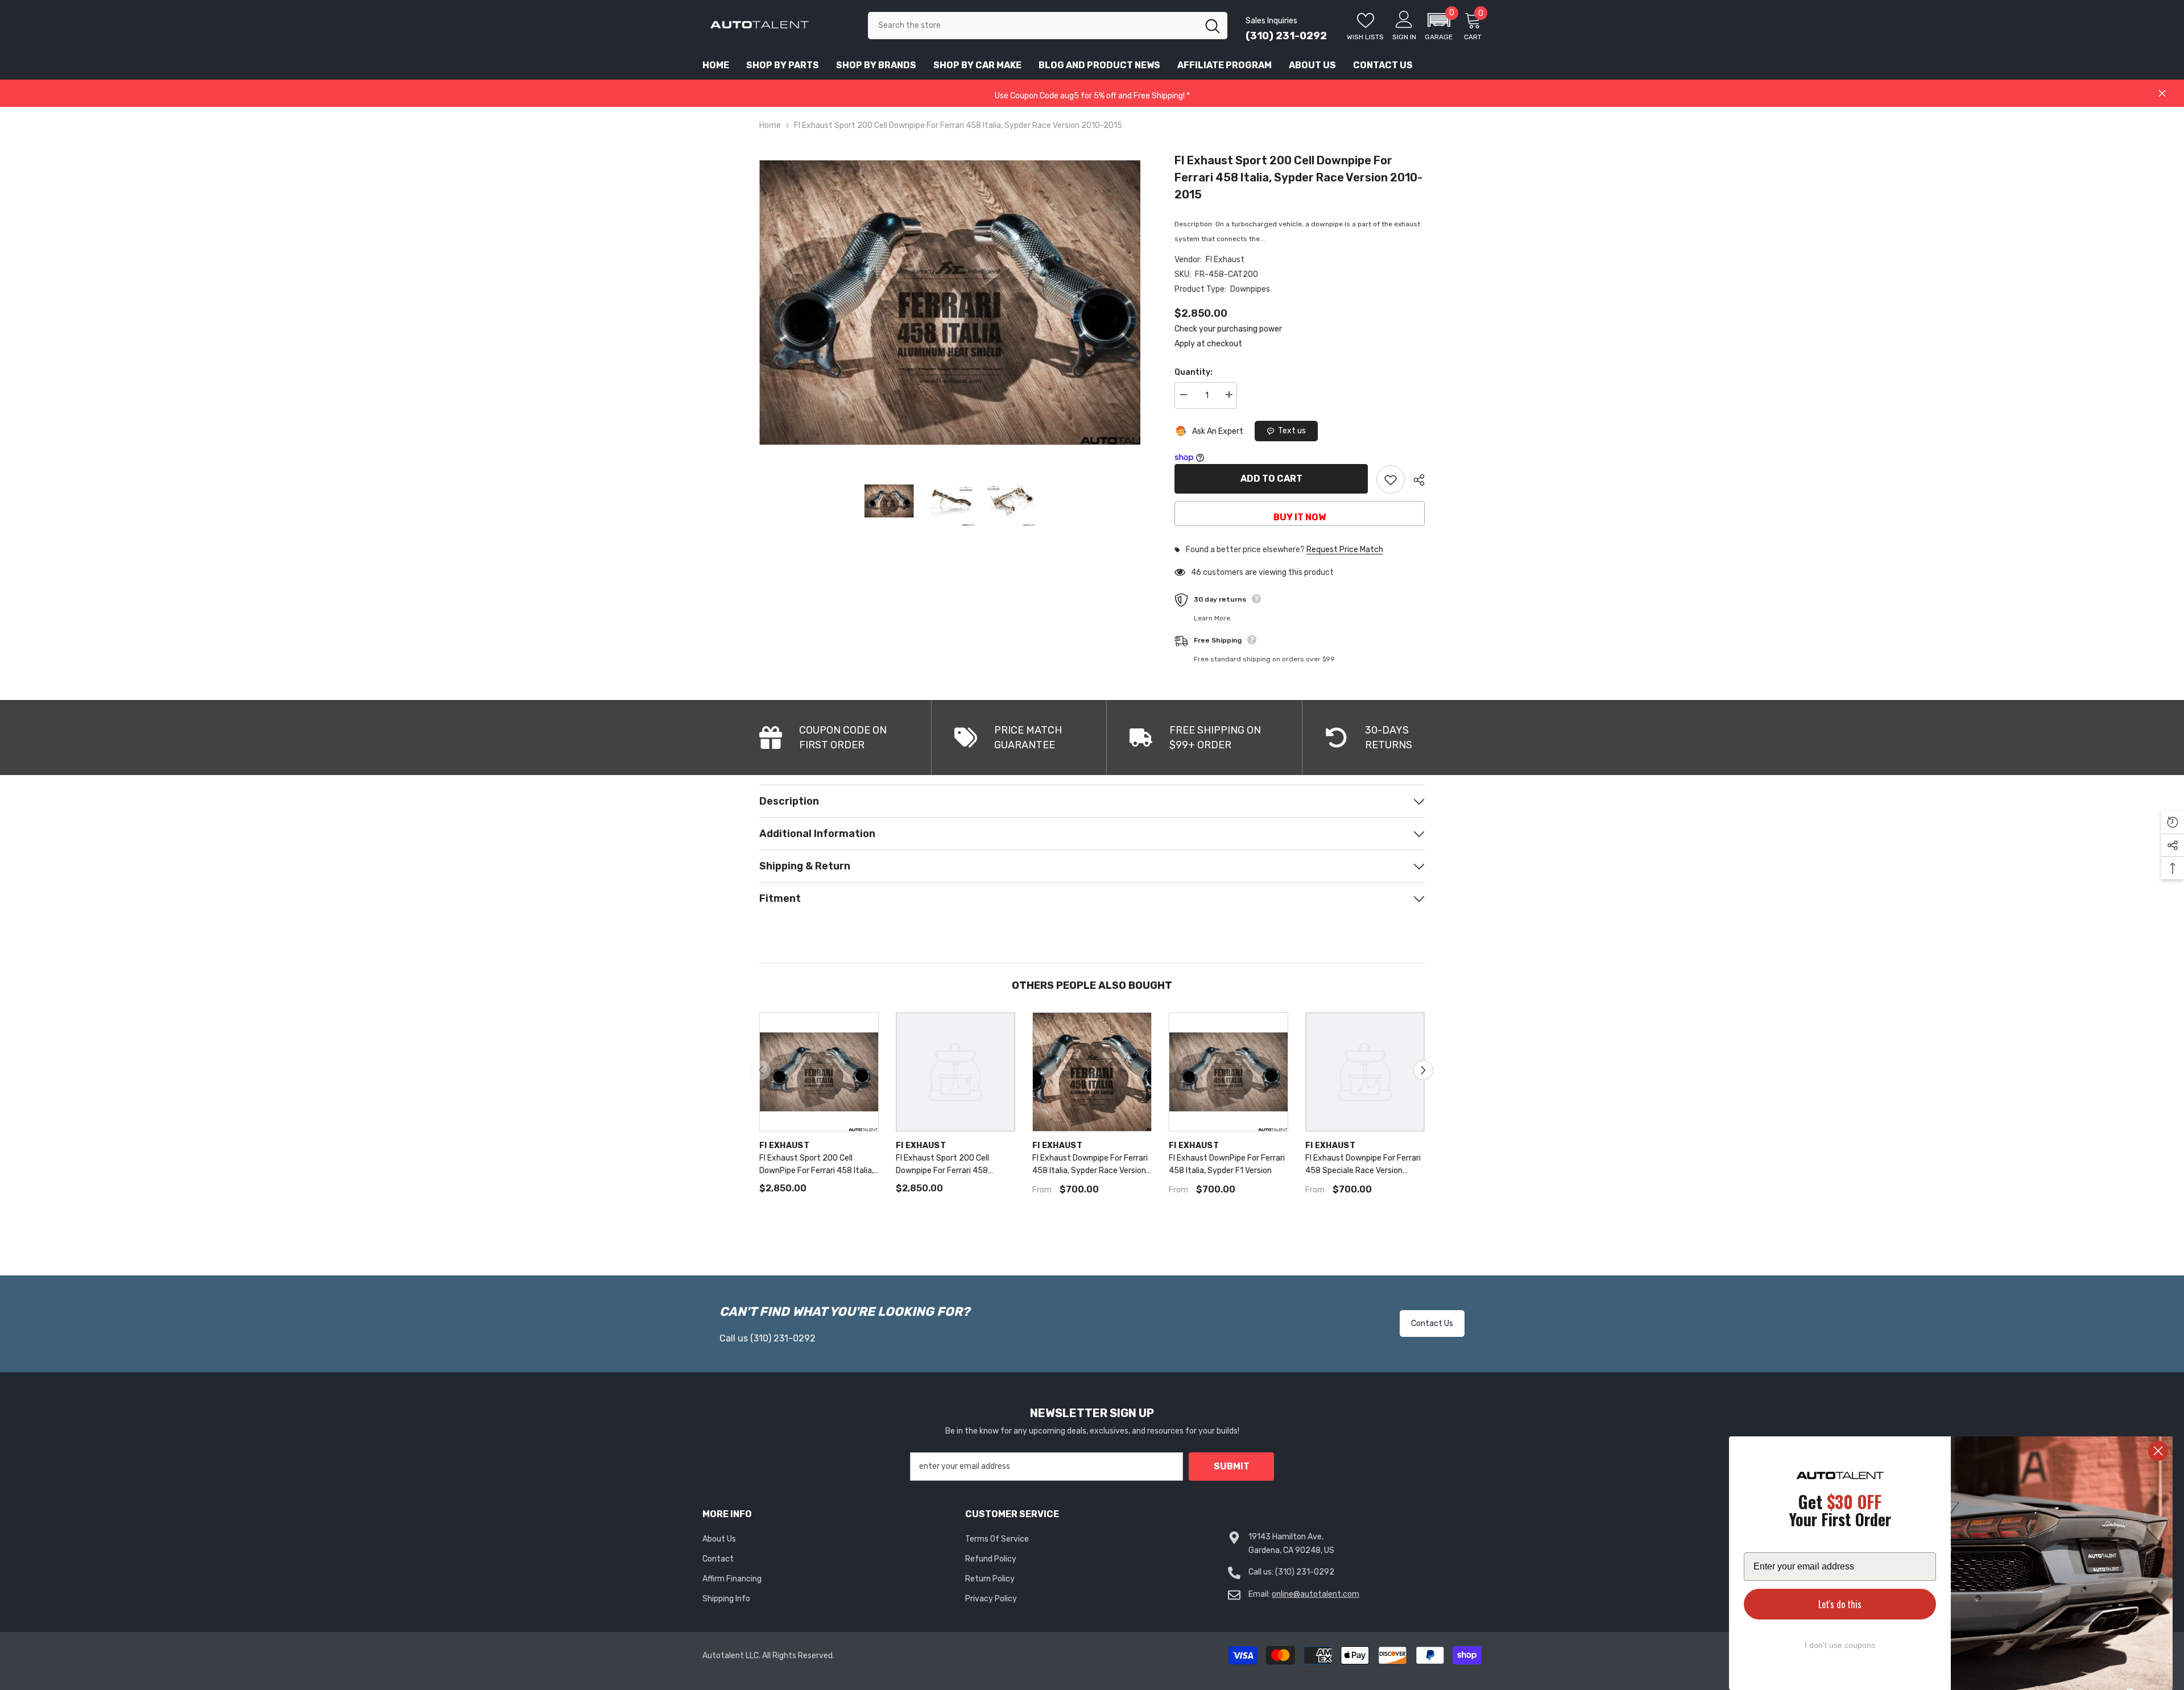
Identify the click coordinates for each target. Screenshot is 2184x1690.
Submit (1232, 1466)
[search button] (1213, 26)
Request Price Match (1345, 550)
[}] (950, 302)
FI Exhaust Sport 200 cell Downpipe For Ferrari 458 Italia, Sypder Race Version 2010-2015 (1298, 177)
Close (2162, 94)
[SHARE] (1415, 480)
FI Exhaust (1225, 260)
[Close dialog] (2158, 1451)
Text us (1292, 431)
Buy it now (1300, 517)
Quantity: (1194, 372)
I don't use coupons (1840, 1645)
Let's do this (1840, 1604)
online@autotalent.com (1316, 1594)
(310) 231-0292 (1286, 36)
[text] (1840, 1512)
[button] (1439, 26)
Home (770, 125)
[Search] (1048, 26)
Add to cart (1271, 479)
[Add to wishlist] (1391, 479)
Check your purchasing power (1228, 329)
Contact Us (1432, 1324)
